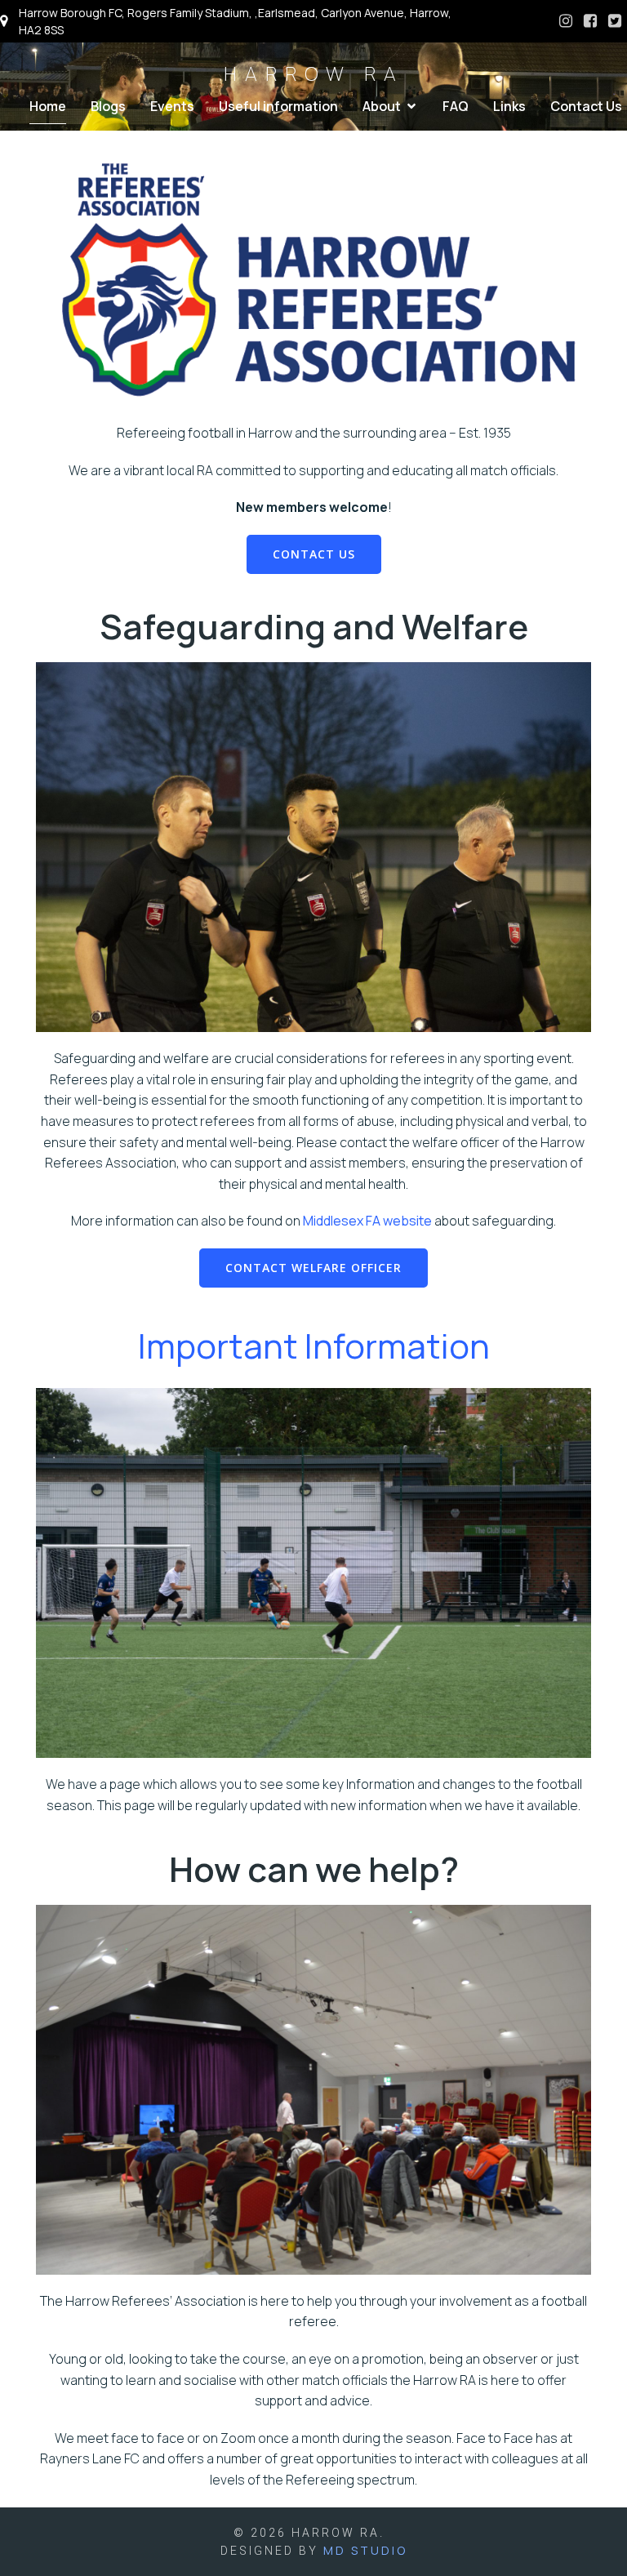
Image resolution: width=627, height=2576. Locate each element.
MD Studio (365, 2550)
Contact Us (586, 106)
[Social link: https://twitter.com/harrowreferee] (615, 21)
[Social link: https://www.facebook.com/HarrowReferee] (590, 21)
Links (509, 106)
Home (48, 106)
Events (172, 106)
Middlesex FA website (367, 1221)
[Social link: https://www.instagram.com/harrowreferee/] (566, 21)
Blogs (108, 106)
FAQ (456, 106)
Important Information (314, 1346)
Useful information (278, 106)
